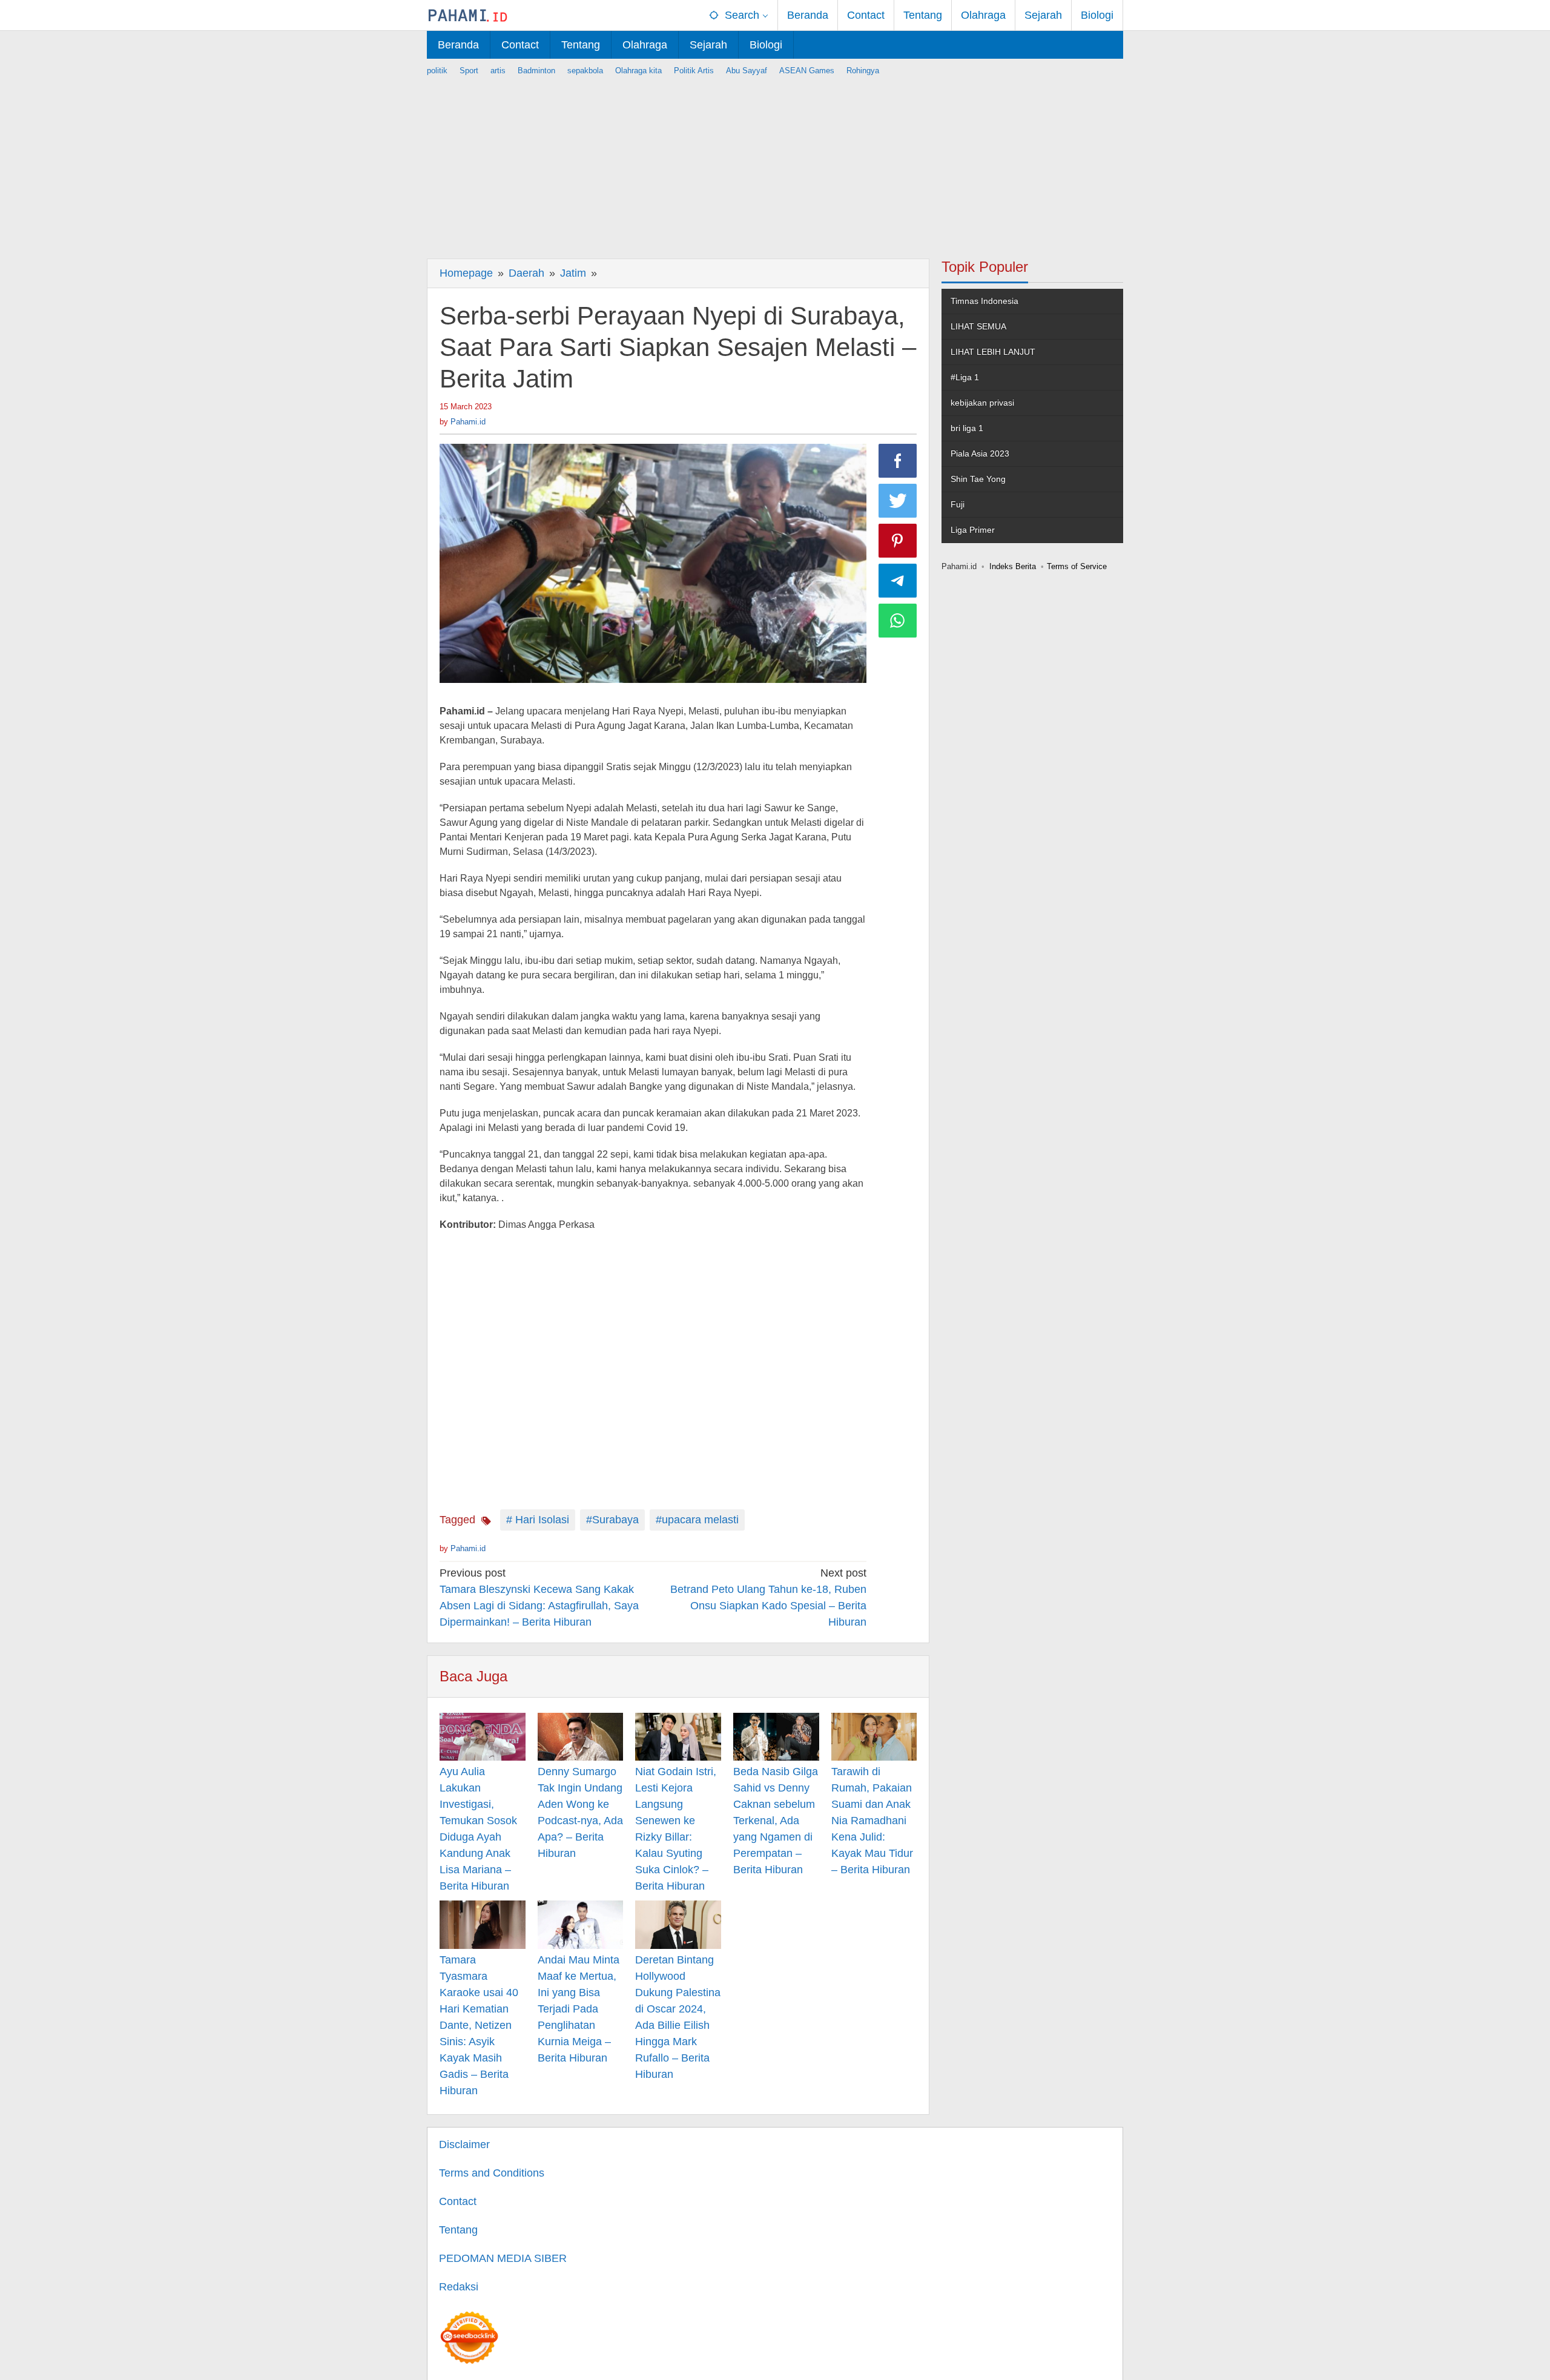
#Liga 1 (965, 377)
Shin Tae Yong (978, 479)
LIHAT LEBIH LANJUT (993, 352)
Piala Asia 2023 (980, 453)
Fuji (958, 504)
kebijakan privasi (982, 403)
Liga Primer (973, 530)
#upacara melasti (697, 1520)
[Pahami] (468, 15)
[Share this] (898, 461)
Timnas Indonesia (984, 301)
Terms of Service (1077, 566)
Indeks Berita (1013, 566)
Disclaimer (464, 2144)
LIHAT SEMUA (978, 326)
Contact (458, 2201)
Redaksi (459, 2287)
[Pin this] (898, 541)
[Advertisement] (775, 162)
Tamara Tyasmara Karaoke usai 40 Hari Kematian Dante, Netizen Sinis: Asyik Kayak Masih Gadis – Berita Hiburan (479, 2025)
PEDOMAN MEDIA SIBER (503, 2258)
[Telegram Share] (898, 581)
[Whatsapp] (898, 621)
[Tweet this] (898, 501)
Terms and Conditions (492, 2173)
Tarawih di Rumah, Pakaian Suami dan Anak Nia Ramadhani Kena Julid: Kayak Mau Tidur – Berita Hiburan (872, 1821)
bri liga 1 (967, 428)
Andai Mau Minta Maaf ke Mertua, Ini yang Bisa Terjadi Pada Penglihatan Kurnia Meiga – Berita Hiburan (579, 2009)
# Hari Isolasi (538, 1520)
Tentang (458, 2230)
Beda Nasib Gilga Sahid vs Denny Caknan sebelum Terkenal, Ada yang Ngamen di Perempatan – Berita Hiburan (776, 1821)
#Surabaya (612, 1520)
